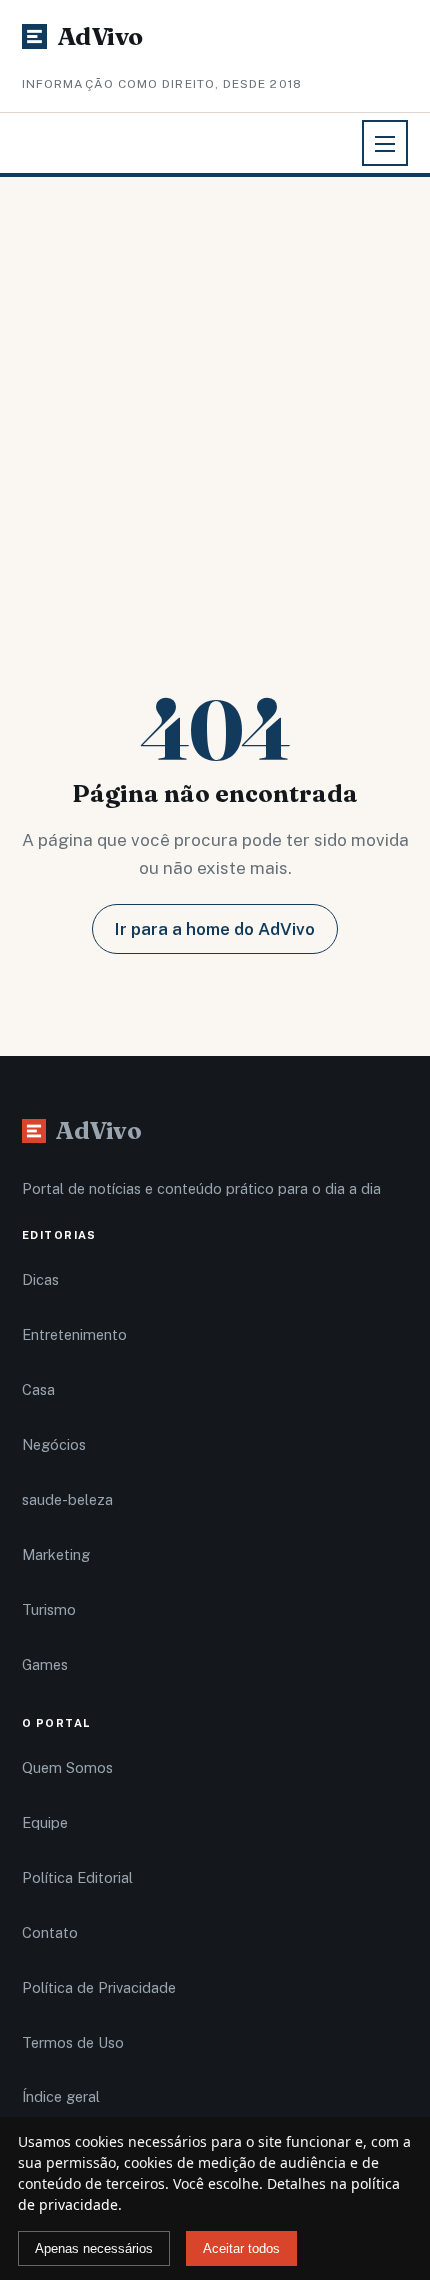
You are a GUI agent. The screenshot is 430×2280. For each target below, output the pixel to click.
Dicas (40, 1279)
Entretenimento (74, 1334)
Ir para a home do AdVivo (215, 929)
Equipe (45, 1822)
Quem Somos (67, 1767)
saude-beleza (67, 1499)
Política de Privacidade (99, 1987)
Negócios (54, 1444)
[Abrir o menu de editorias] (385, 143)
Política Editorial (77, 1877)
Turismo (49, 1609)
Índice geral (61, 2096)
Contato (50, 1932)
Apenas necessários (94, 2248)
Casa (38, 1389)
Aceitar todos (241, 2248)
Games (45, 1664)
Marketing (56, 1554)
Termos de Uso (73, 2042)
